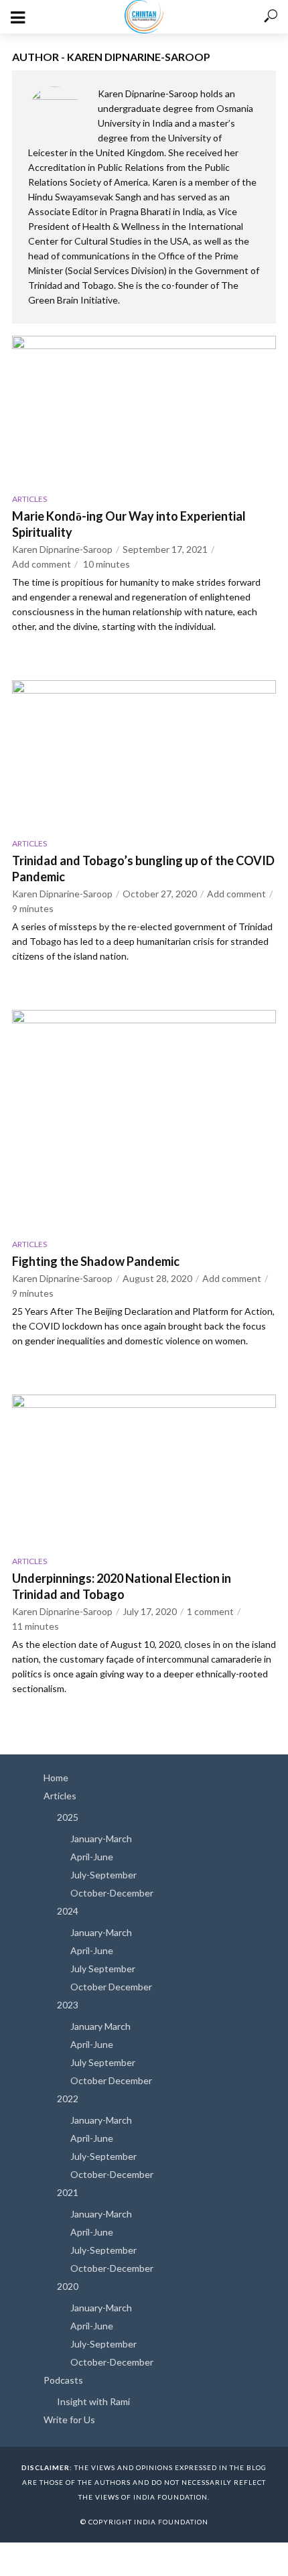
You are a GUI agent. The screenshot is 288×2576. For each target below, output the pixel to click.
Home (56, 1778)
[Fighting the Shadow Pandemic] (144, 1120)
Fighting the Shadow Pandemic (96, 1261)
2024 (68, 1911)
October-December (112, 1893)
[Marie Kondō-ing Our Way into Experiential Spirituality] (144, 410)
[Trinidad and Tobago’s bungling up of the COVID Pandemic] (144, 754)
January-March (101, 1839)
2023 (68, 2005)
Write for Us (69, 2420)
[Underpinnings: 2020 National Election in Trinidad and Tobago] (144, 1470)
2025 (68, 1817)
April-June (92, 1857)
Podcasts (63, 2380)
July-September (103, 1875)
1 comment (210, 1611)
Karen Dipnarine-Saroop (62, 549)
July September (103, 1969)
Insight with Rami (93, 2401)
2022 (68, 2099)
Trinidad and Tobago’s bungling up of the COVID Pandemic (143, 868)
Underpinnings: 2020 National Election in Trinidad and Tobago (122, 1586)
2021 (68, 2192)
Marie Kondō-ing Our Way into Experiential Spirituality (129, 524)
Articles (29, 499)
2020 (68, 2286)
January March (100, 2026)
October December (111, 1987)
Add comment (42, 564)
